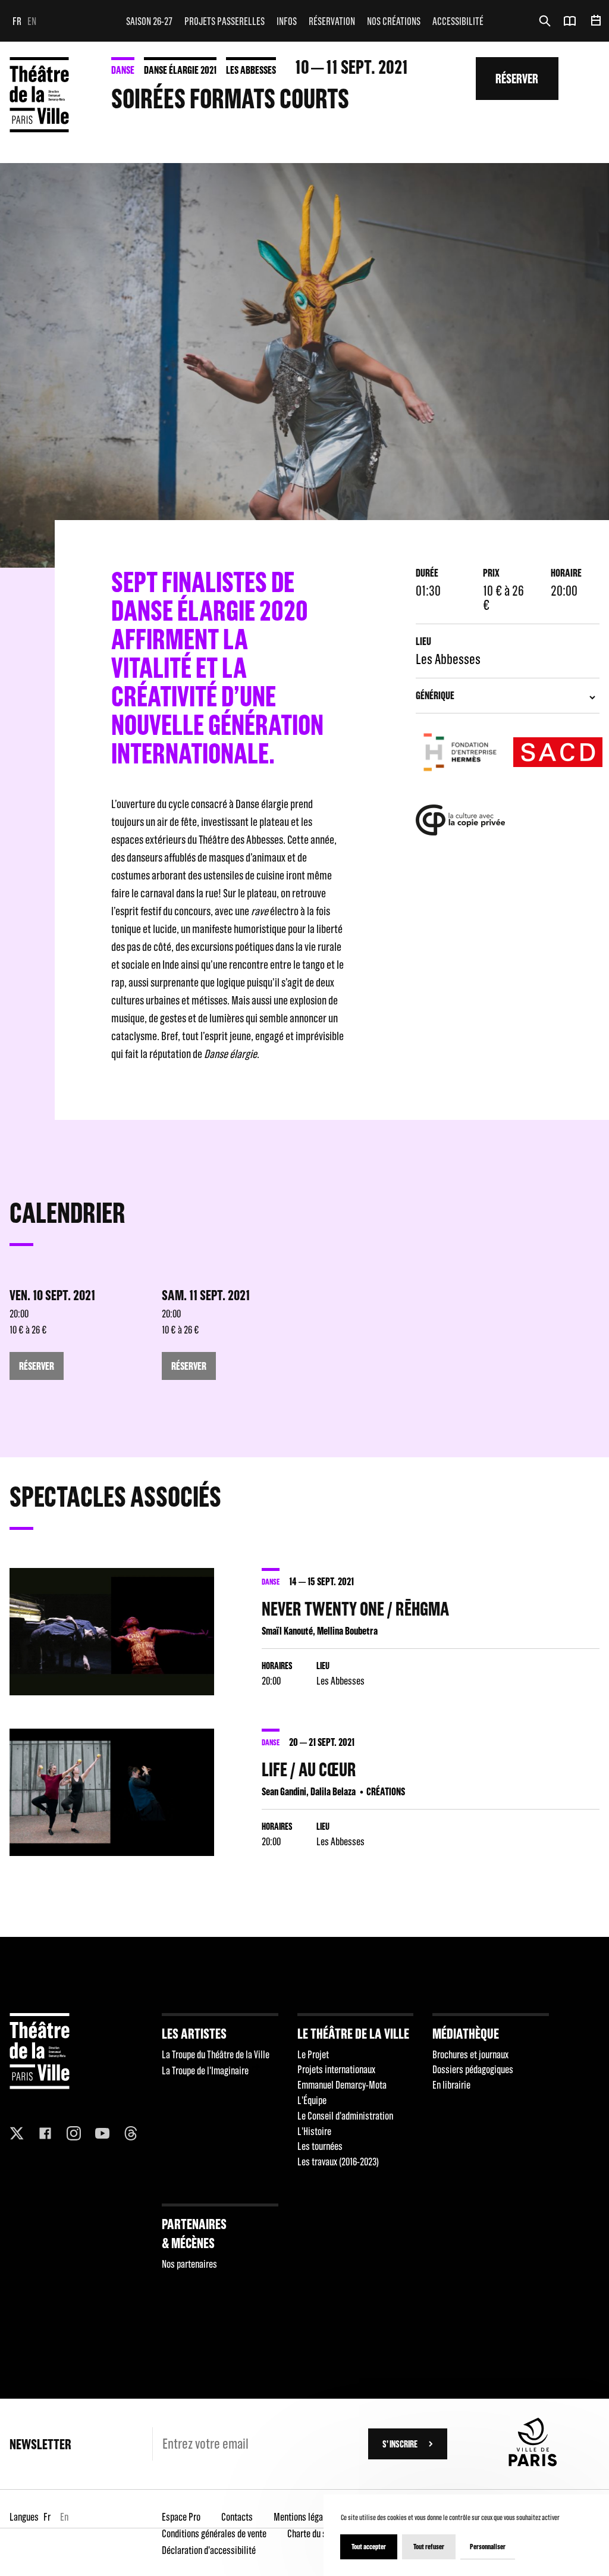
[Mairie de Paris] (533, 2463)
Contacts (237, 2517)
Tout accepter (369, 2547)
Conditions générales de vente (214, 2533)
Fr (17, 21)
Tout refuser (429, 2547)
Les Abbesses (251, 70)
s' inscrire (400, 2444)
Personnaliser (488, 2547)
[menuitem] (149, 21)
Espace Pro (181, 2517)
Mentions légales (304, 2517)
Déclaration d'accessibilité (209, 2550)
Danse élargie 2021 (180, 70)
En (32, 21)
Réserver (517, 78)
